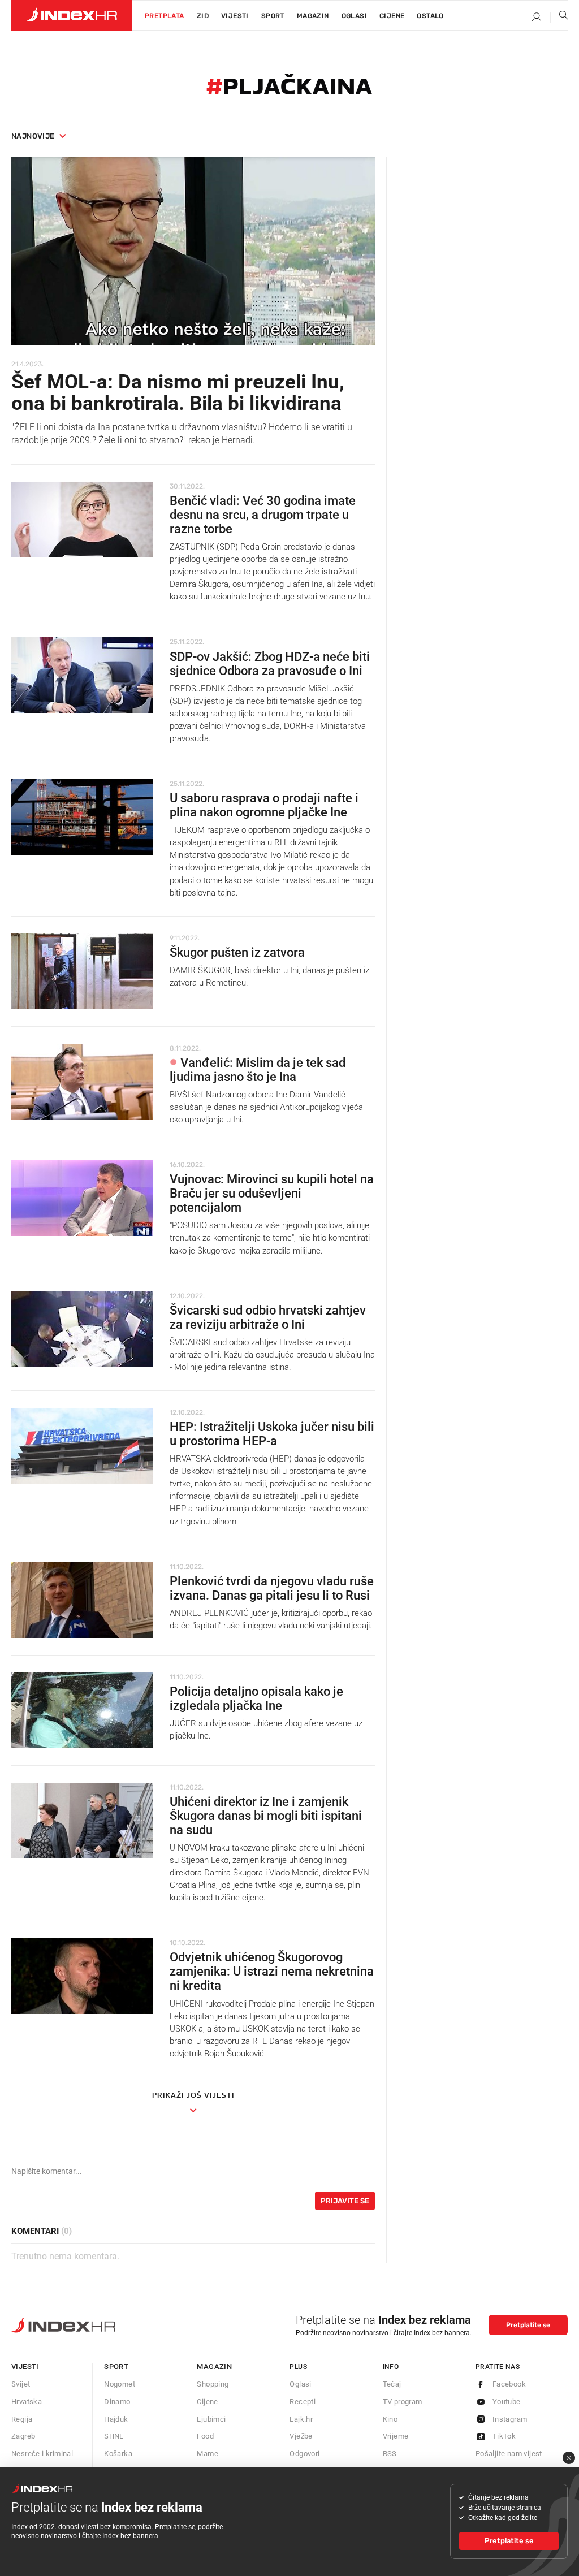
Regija (22, 2419)
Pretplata (165, 16)
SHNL (114, 2436)
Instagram (510, 2419)
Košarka (118, 2454)
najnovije (33, 136)
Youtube (507, 2402)
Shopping (213, 2384)
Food (205, 2436)
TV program (403, 2402)
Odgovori (304, 2454)
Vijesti (235, 16)
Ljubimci (211, 2419)
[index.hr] (72, 15)
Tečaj (392, 2384)
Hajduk (116, 2419)
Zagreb (23, 2436)
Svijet (21, 2384)
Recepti (303, 2402)
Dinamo (117, 2402)
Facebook (509, 2384)
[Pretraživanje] (559, 18)
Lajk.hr (301, 2419)
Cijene (392, 16)
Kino (390, 2419)
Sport (273, 16)
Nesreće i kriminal (42, 2454)
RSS (390, 2454)
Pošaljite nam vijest (509, 2454)
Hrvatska (27, 2402)
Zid (203, 16)
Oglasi (354, 16)
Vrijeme (396, 2436)
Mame (208, 2454)
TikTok (504, 2436)
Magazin (214, 2367)
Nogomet (120, 2384)
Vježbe (301, 2436)
